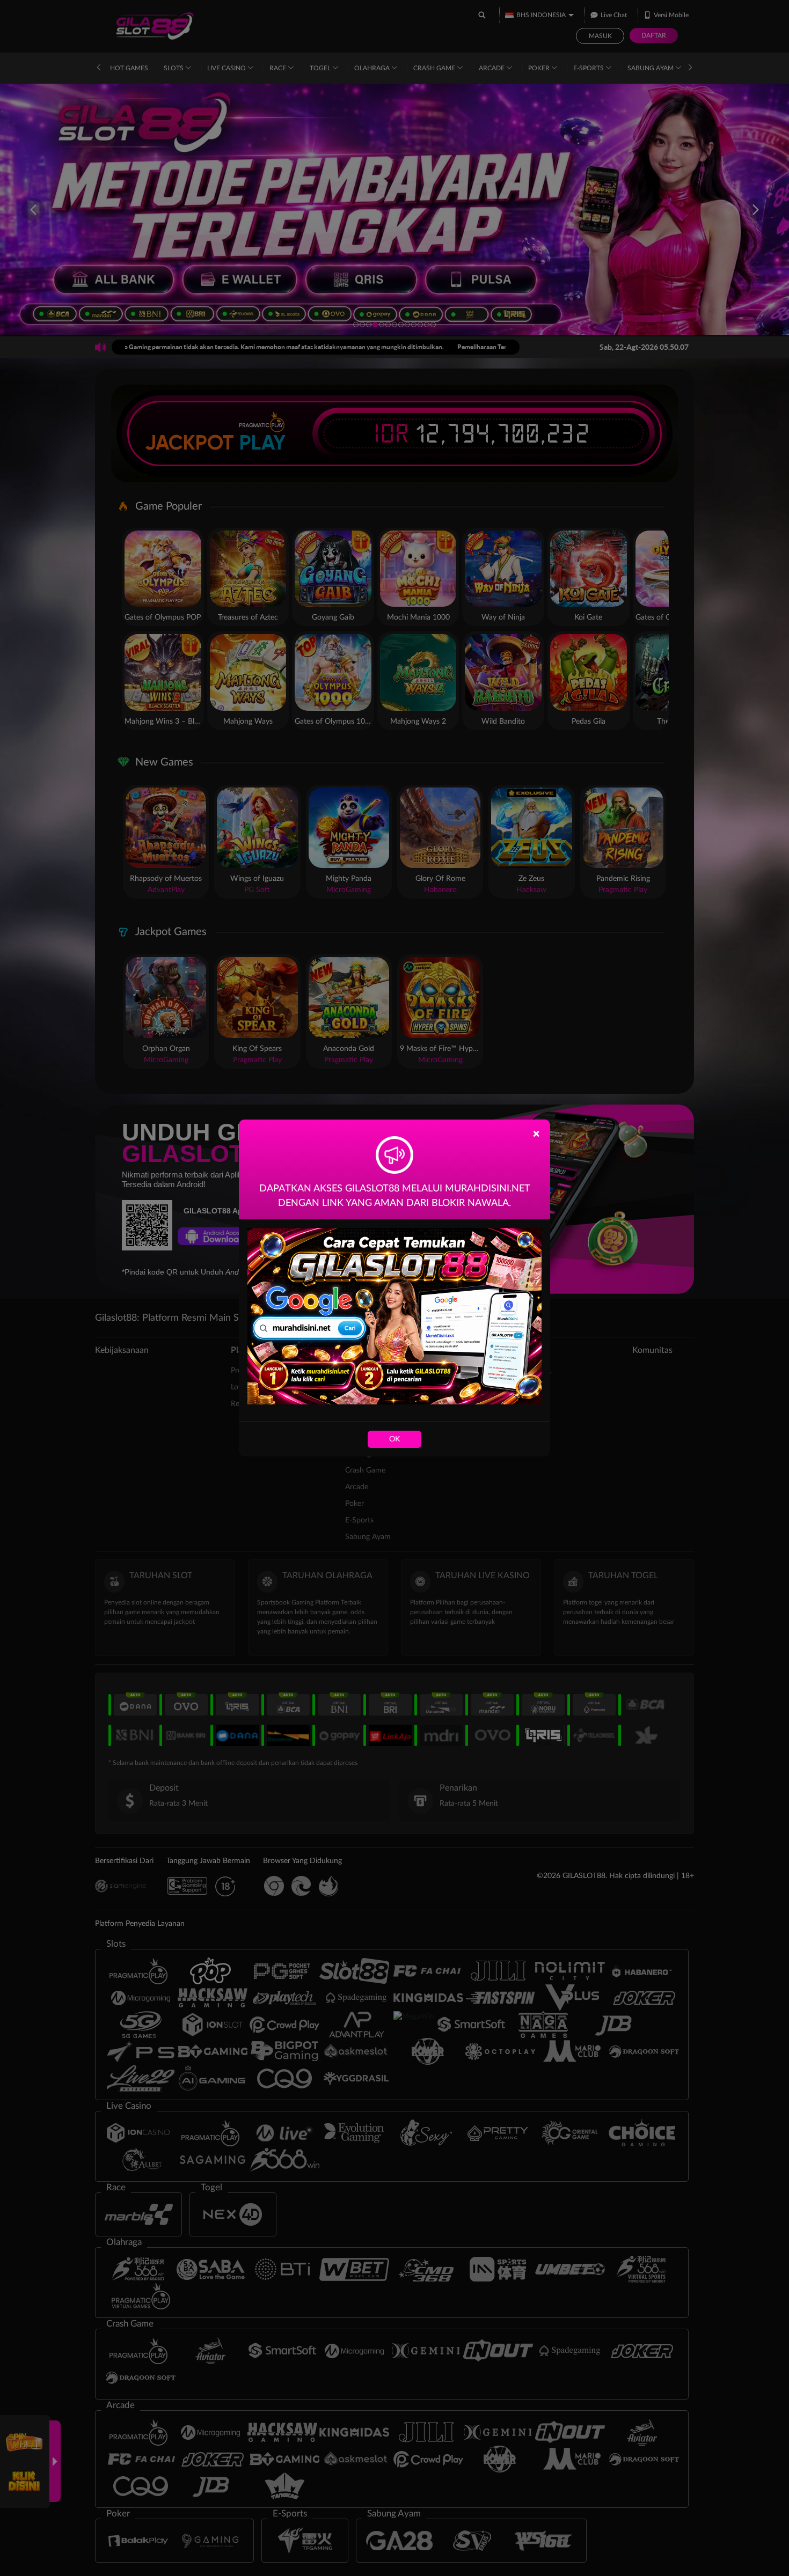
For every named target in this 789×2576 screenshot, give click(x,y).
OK (394, 1439)
